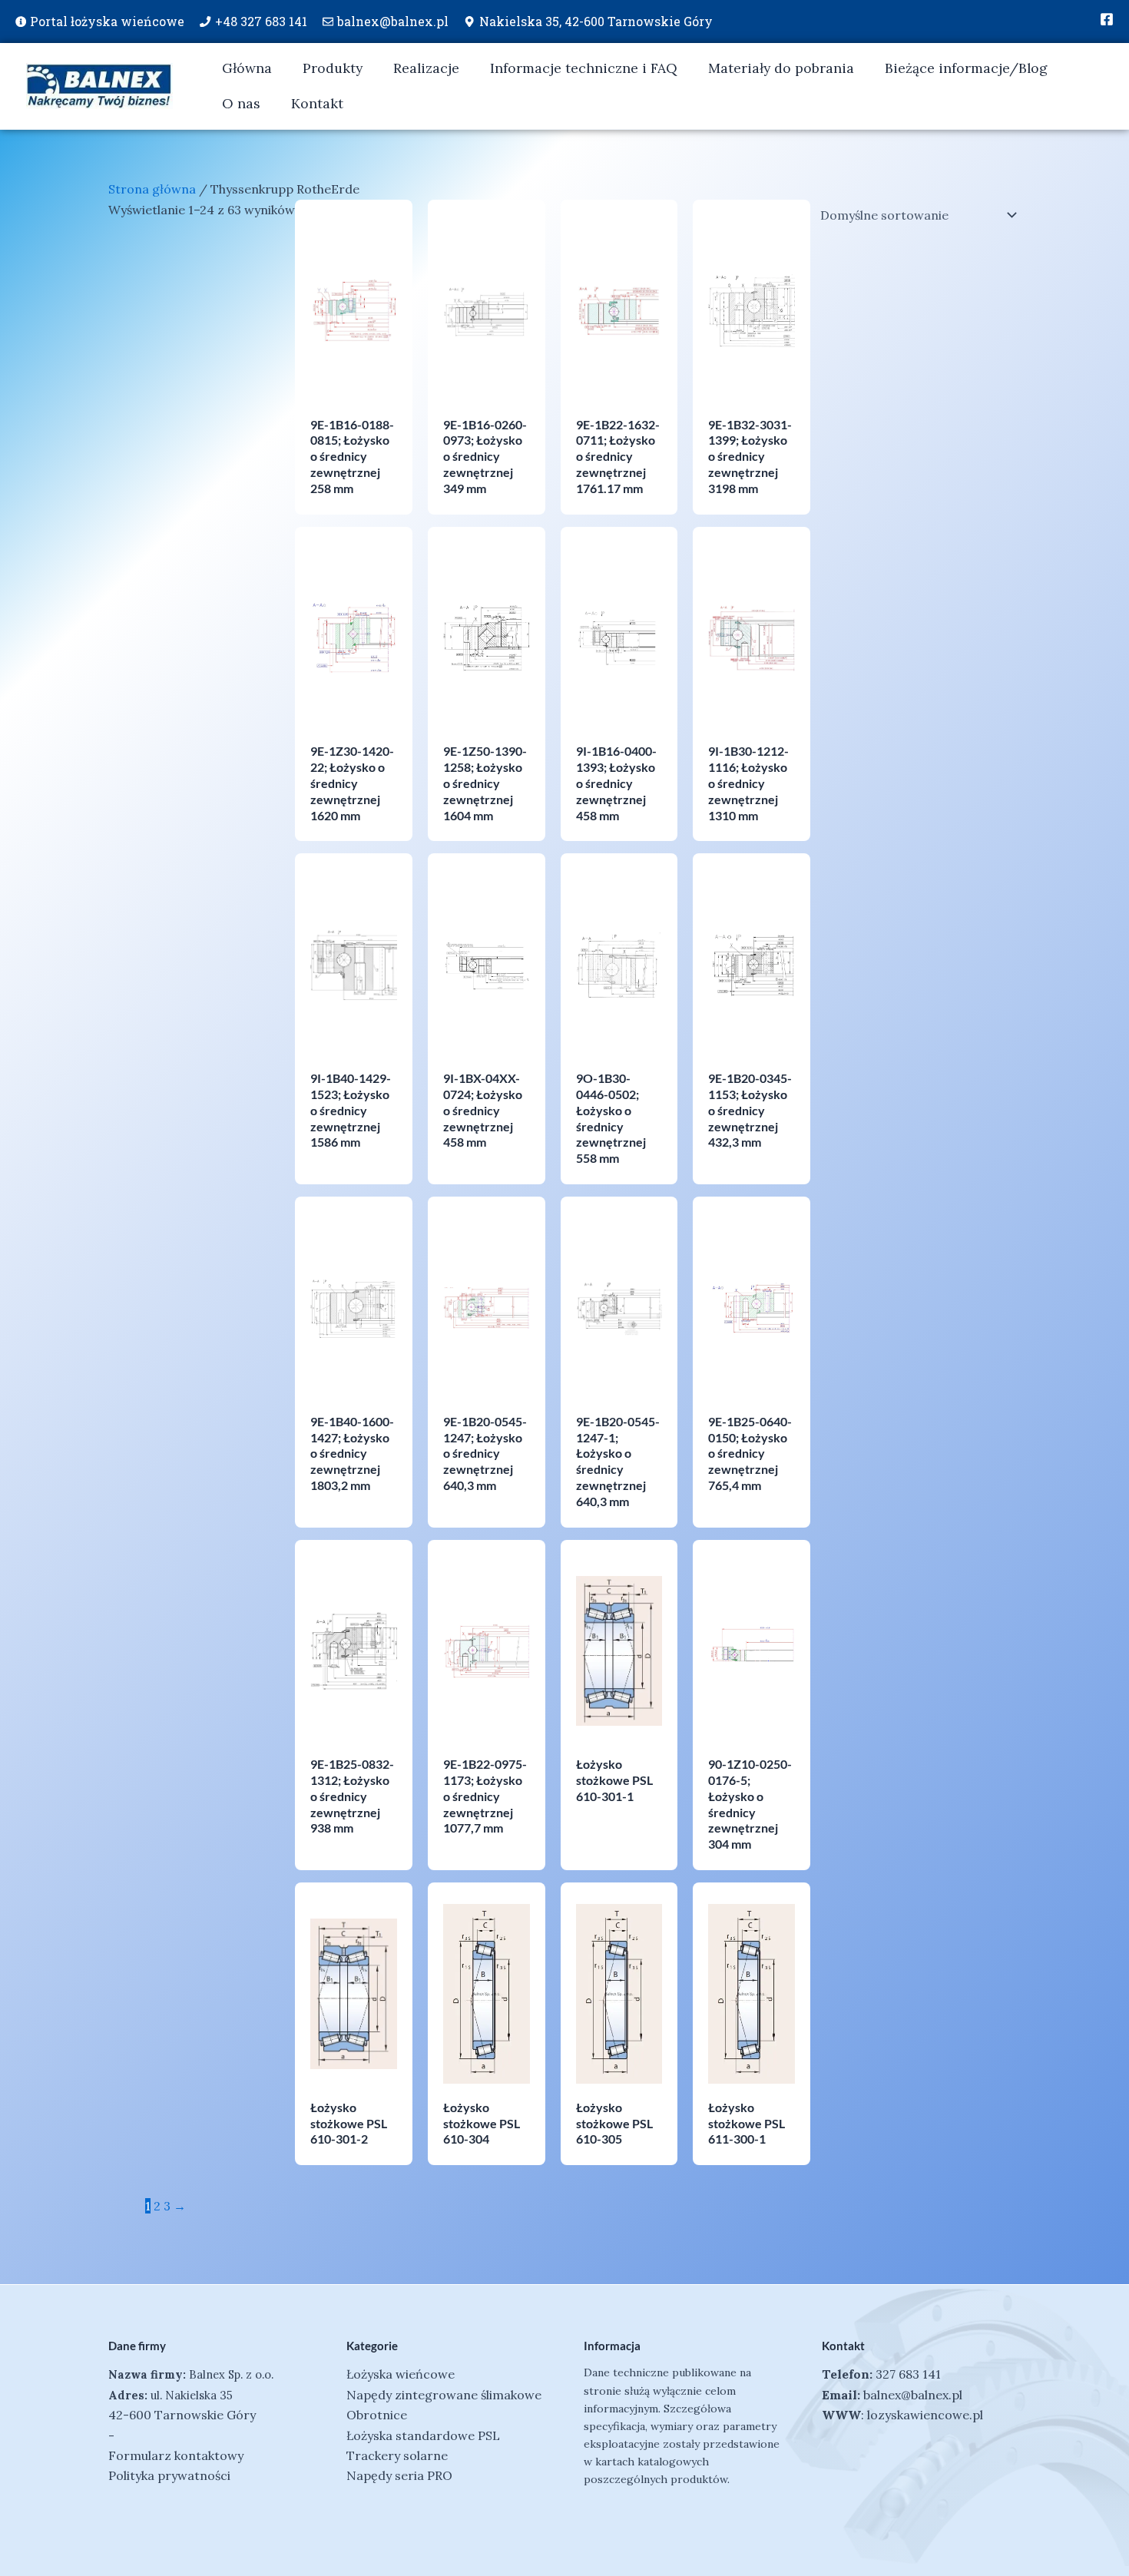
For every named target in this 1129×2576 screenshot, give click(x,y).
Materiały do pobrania (781, 68)
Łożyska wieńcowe (401, 2374)
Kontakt (317, 103)
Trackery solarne (397, 2455)
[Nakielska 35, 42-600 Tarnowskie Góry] (469, 22)
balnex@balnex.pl (393, 21)
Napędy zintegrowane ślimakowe (444, 2395)
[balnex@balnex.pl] (328, 22)
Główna (247, 68)
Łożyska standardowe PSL (423, 2435)
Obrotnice (377, 2415)
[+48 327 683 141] (205, 22)
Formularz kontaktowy (176, 2455)
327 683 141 (908, 2374)
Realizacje (426, 68)
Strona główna (152, 189)
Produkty (333, 68)
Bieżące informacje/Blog (966, 68)
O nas (241, 103)
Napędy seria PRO (399, 2475)
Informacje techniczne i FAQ (584, 68)
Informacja (612, 2346)
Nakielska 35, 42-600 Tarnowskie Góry (596, 21)
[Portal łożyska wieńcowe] (21, 22)
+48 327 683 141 (261, 21)
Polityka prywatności (169, 2475)
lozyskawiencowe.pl (925, 2415)
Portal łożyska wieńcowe (107, 21)
